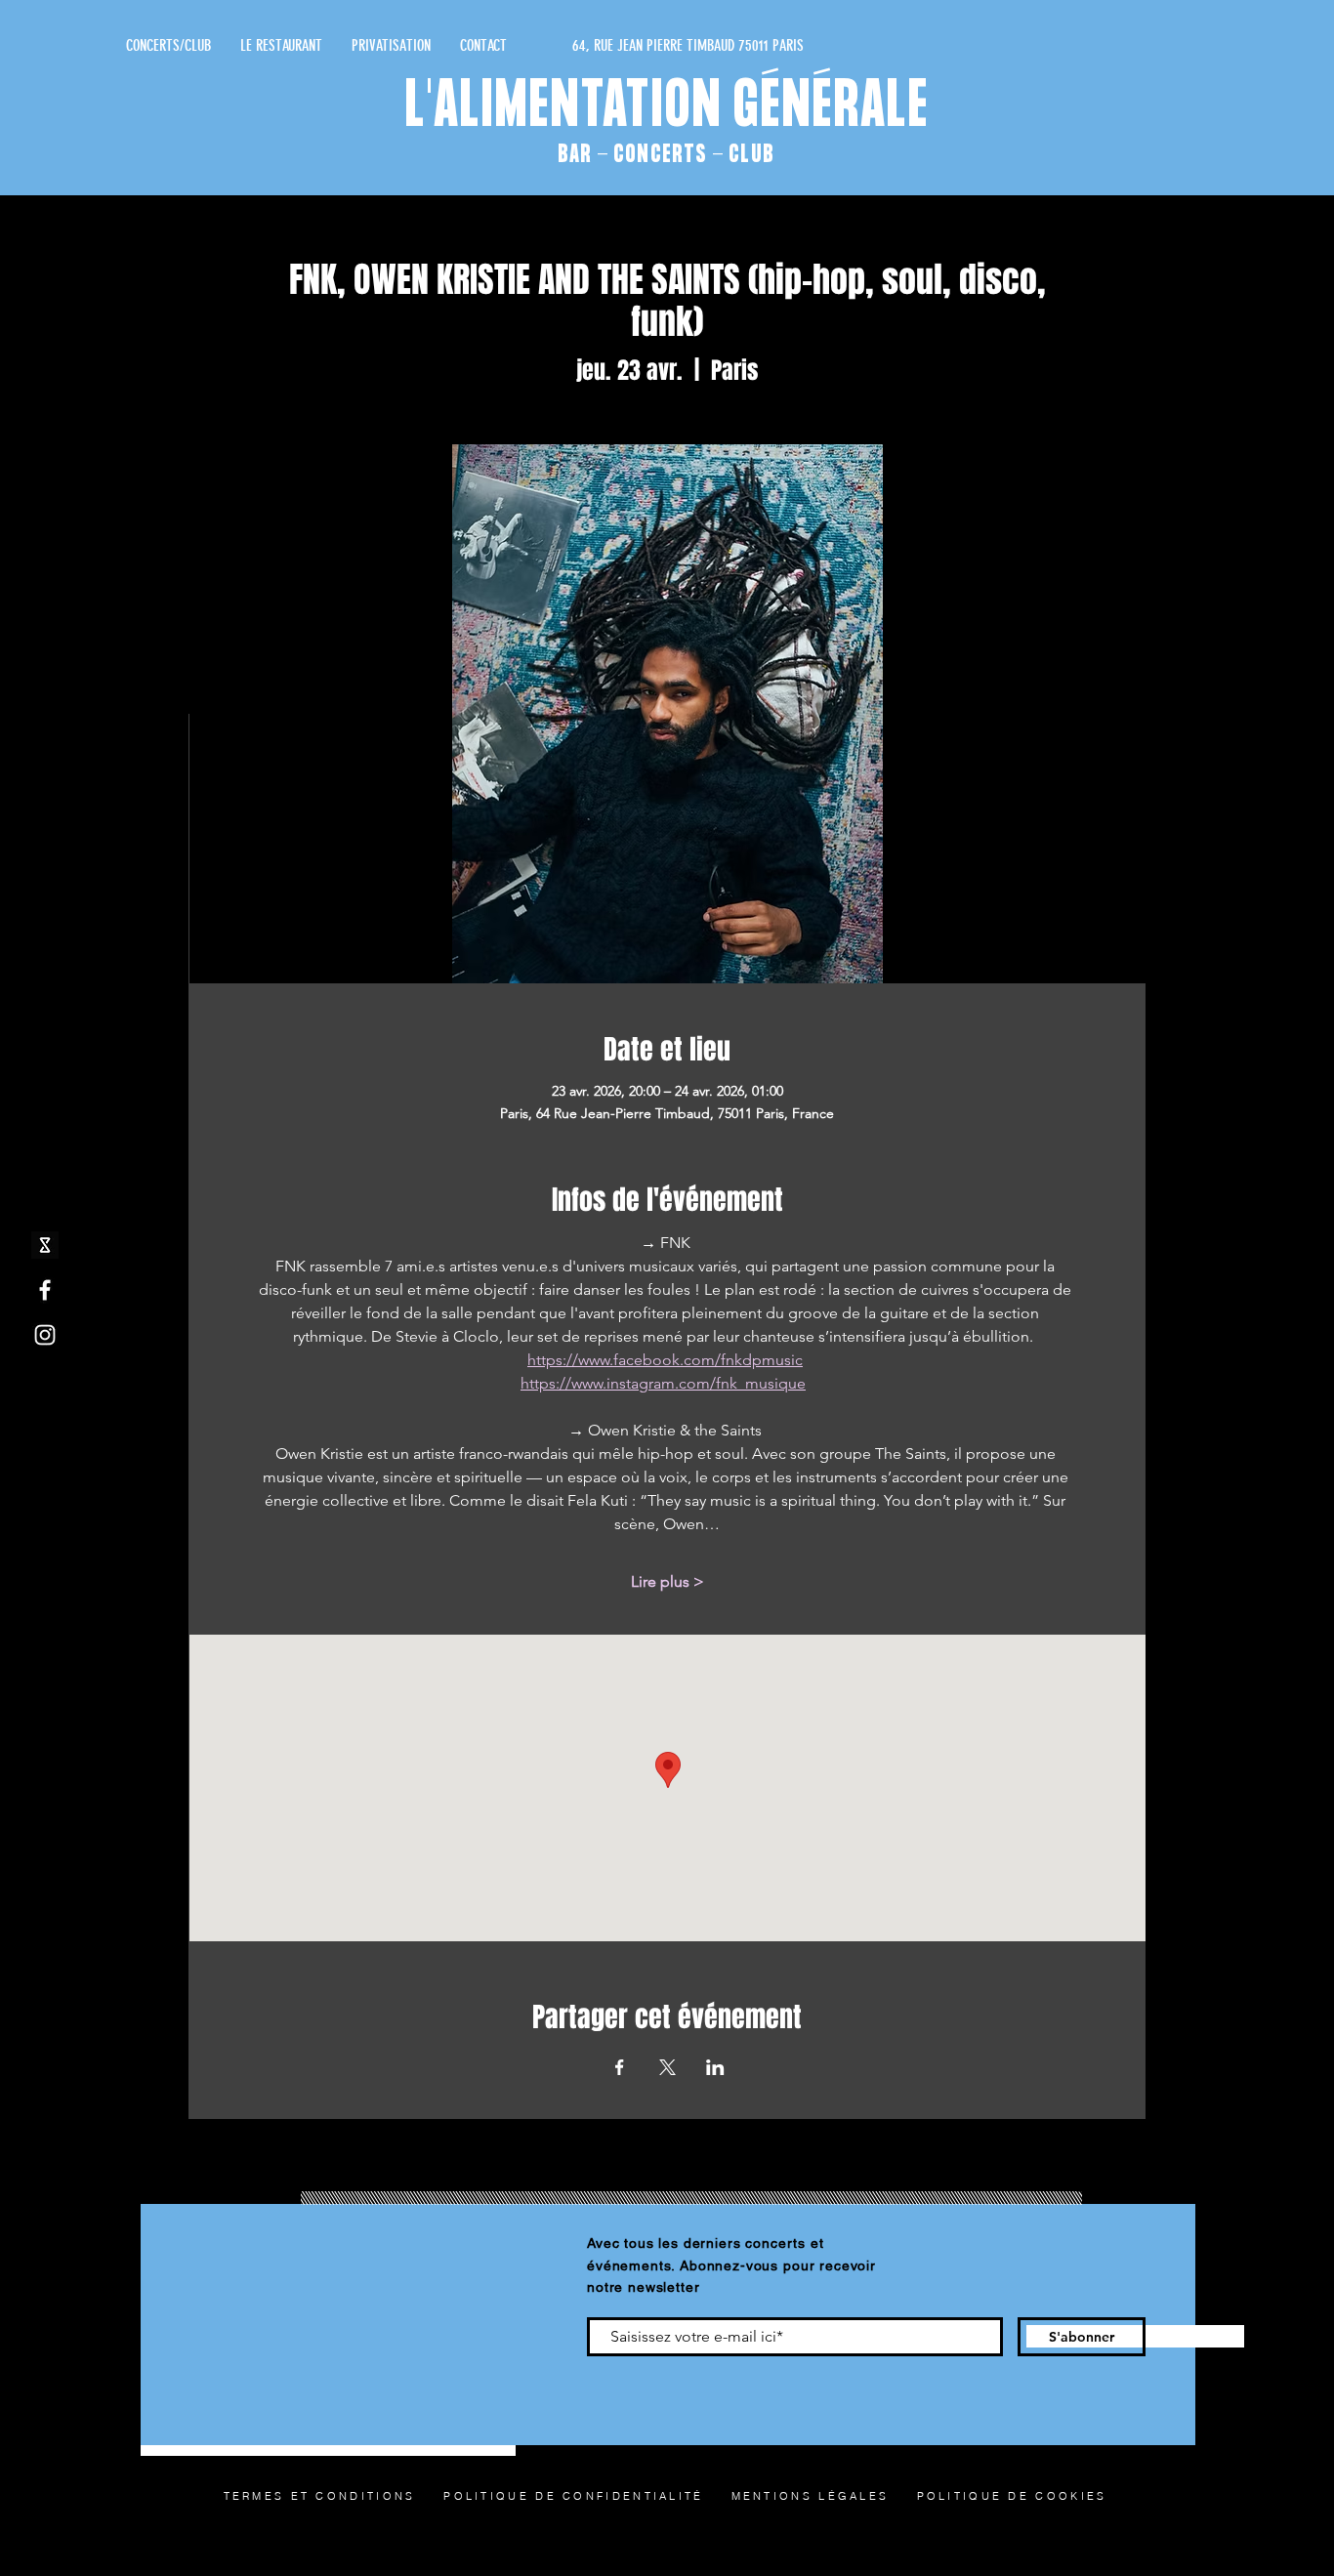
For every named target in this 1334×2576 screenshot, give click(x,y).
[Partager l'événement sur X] (667, 2067)
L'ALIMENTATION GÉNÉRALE (667, 108)
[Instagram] (45, 1335)
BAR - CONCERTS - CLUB (666, 155)
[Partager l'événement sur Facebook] (620, 2067)
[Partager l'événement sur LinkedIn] (715, 2067)
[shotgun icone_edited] (45, 1245)
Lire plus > (667, 1581)
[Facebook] (45, 1290)
